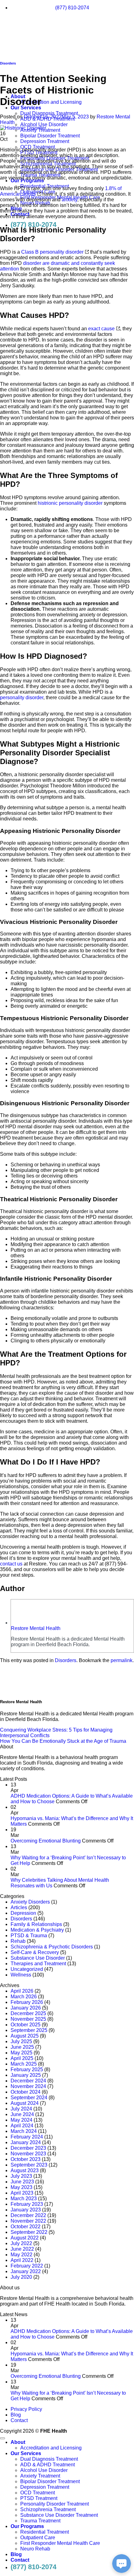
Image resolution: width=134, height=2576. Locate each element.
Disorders (66, 1660)
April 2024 (22, 2126)
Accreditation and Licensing (51, 102)
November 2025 (28, 2019)
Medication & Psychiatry (37, 1930)
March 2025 (24, 2064)
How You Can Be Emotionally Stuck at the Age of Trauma (63, 1741)
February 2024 (27, 2137)
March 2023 (24, 2198)
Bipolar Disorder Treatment (50, 136)
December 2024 (28, 2081)
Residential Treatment (45, 2532)
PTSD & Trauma (29, 1936)
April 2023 (22, 2193)
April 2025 (22, 2058)
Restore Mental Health (36, 1628)
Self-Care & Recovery (35, 1952)
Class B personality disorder (52, 252)
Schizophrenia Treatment (48, 2509)
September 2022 (29, 2232)
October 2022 (26, 2227)
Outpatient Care (38, 2538)
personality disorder (22, 698)
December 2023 (28, 2148)
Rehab (18, 1941)
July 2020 (21, 2277)
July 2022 (21, 2243)
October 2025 (26, 2025)
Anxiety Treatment (40, 2476)
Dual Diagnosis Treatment (49, 113)
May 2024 (22, 2120)
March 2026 (24, 1997)
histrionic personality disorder (70, 503)
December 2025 (28, 2013)
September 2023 (29, 2165)
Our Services (26, 108)
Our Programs (27, 2526)
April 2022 (22, 2260)
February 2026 (27, 2002)
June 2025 (22, 2047)
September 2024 (29, 2098)
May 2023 (22, 2187)
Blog (16, 2415)
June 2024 (22, 2114)
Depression (23, 1913)
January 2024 (26, 2142)
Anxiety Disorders (30, 1902)
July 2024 (21, 2109)
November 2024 (28, 2086)
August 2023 (25, 2170)
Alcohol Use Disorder (44, 124)
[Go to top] (2, 2438)
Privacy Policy (26, 2409)
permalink (122, 1660)
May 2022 (22, 2255)
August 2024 (25, 2103)
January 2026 (26, 2008)
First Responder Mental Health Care (60, 2543)
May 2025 (22, 2053)
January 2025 (26, 2075)
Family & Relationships (36, 1924)
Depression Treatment (45, 141)
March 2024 (24, 2131)
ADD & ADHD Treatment (48, 2465)
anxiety (69, 200)
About (18, 2442)
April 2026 (22, 1991)
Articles (19, 1907)
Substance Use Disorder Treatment (59, 2515)
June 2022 (22, 2249)
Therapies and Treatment (38, 1964)
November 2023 (28, 2154)
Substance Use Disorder (38, 1958)
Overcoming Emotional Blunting (46, 1841)
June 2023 (22, 2182)
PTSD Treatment (39, 2498)
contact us (11, 1564)
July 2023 (21, 2176)
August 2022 (25, 2238)
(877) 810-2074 (33, 225)
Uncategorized (27, 1969)
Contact (19, 2420)
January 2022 (26, 2271)
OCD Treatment (38, 2493)
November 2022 (28, 2221)
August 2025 (25, 2036)
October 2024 (26, 2092)
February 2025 (27, 2069)
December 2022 (28, 2215)
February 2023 (27, 2204)
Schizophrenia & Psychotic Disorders (52, 1947)
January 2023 (26, 2210)
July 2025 (21, 2041)
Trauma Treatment (40, 2521)
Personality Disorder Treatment (55, 2504)
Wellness (21, 1975)
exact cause (101, 329)
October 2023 (26, 2159)
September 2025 (29, 2030)
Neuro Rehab (35, 2549)
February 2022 (27, 2266)
